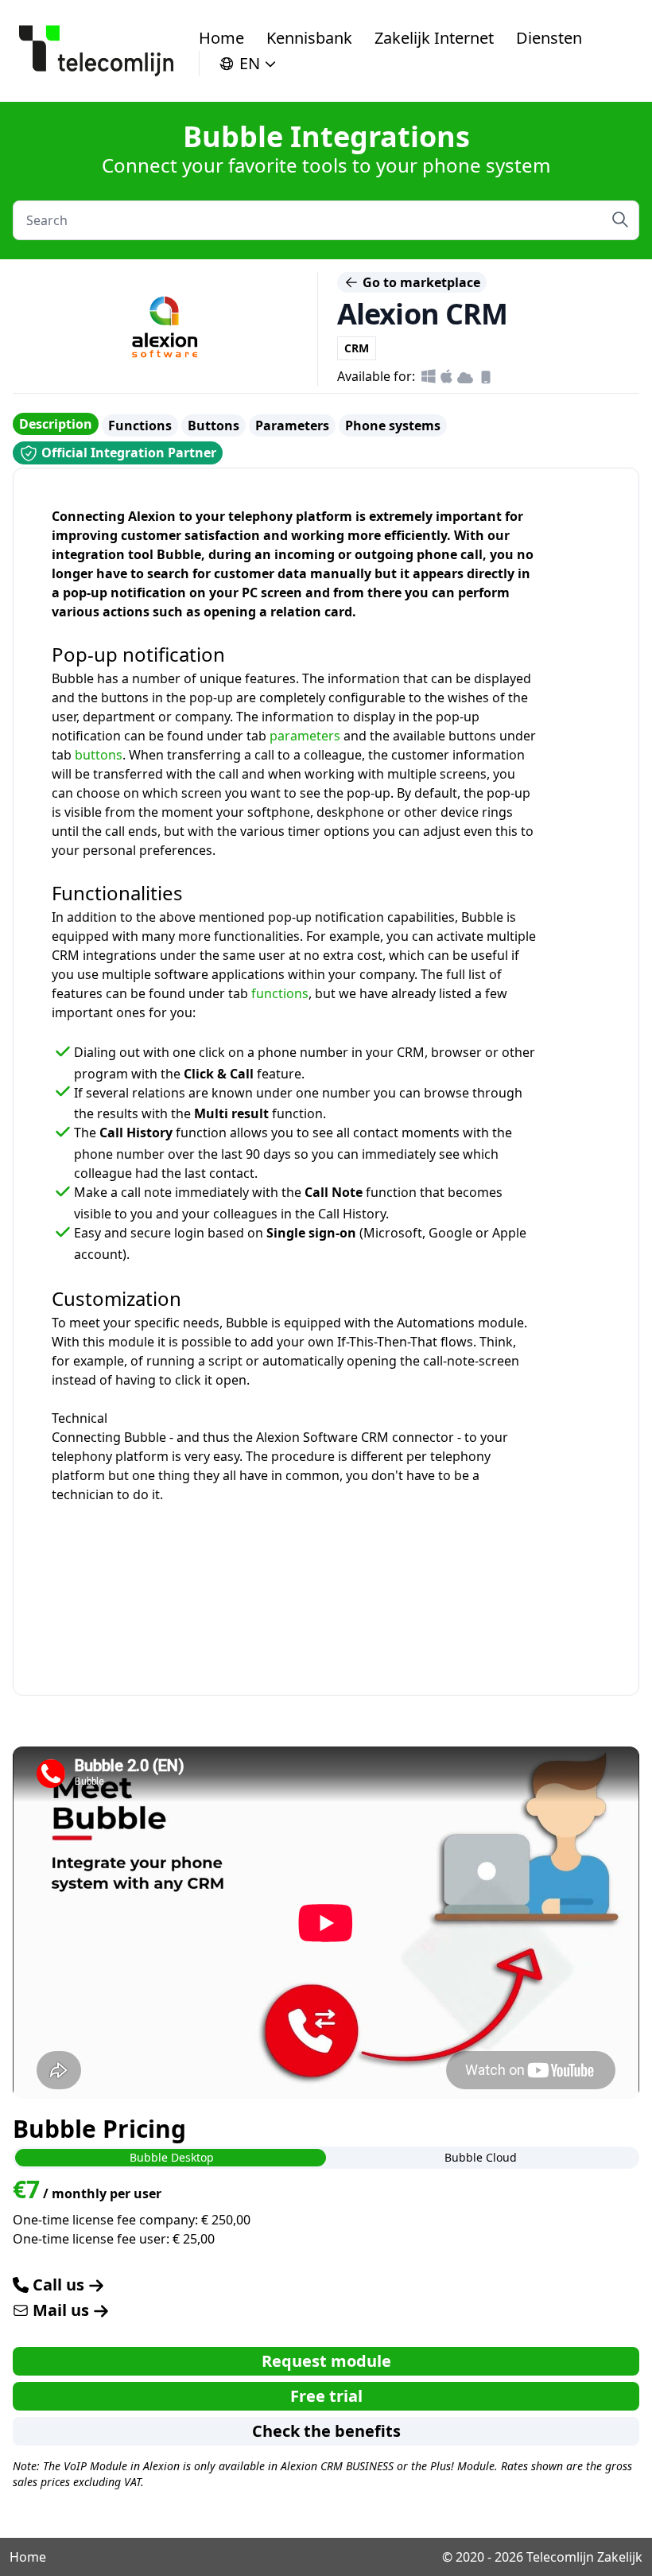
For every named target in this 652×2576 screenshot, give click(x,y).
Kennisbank (309, 38)
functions (280, 993)
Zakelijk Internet (434, 38)
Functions (140, 425)
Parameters (292, 425)
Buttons (213, 425)
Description (56, 424)
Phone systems (393, 425)
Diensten (549, 38)
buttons (99, 755)
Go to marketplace (420, 282)
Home (221, 38)
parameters (305, 736)
